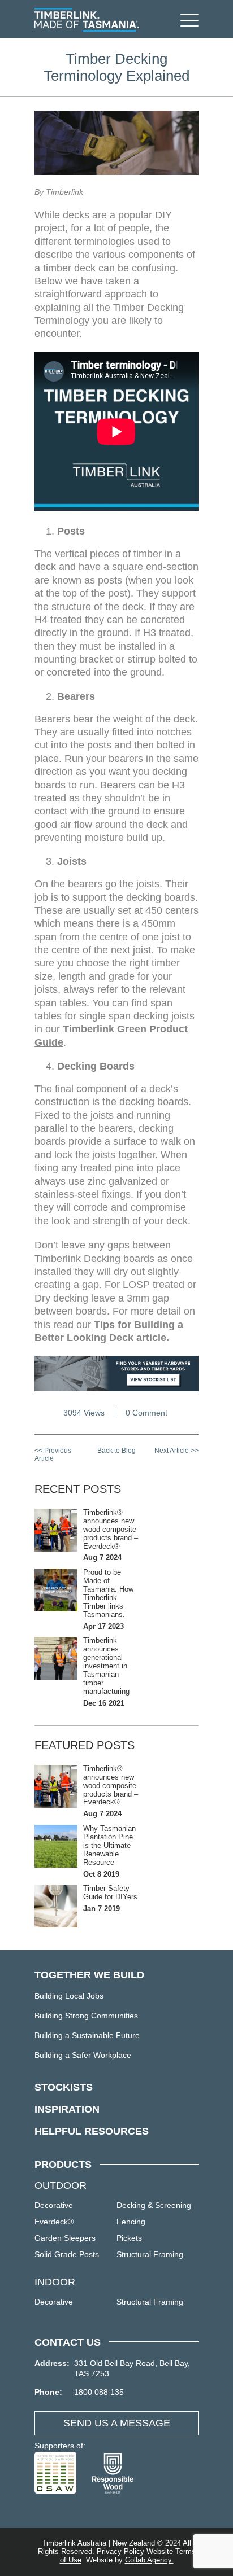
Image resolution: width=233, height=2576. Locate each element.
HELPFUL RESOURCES (92, 2131)
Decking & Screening (154, 2205)
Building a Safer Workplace (83, 2055)
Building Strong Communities (86, 2016)
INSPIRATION (67, 2109)
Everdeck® (54, 2222)
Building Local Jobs (69, 1996)
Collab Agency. (149, 2560)
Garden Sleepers (65, 2238)
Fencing (131, 2222)
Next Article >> (176, 1451)
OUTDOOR (61, 2185)
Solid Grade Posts (67, 2254)
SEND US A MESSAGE (117, 2423)
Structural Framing (150, 2254)
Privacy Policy (120, 2551)
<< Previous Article (53, 1455)
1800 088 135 (99, 2392)
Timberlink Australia (87, 20)
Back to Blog (116, 1451)
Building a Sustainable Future (87, 2035)
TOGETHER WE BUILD (89, 1975)
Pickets (129, 2238)
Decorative (54, 2205)
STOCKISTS (64, 2087)
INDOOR (55, 2282)
